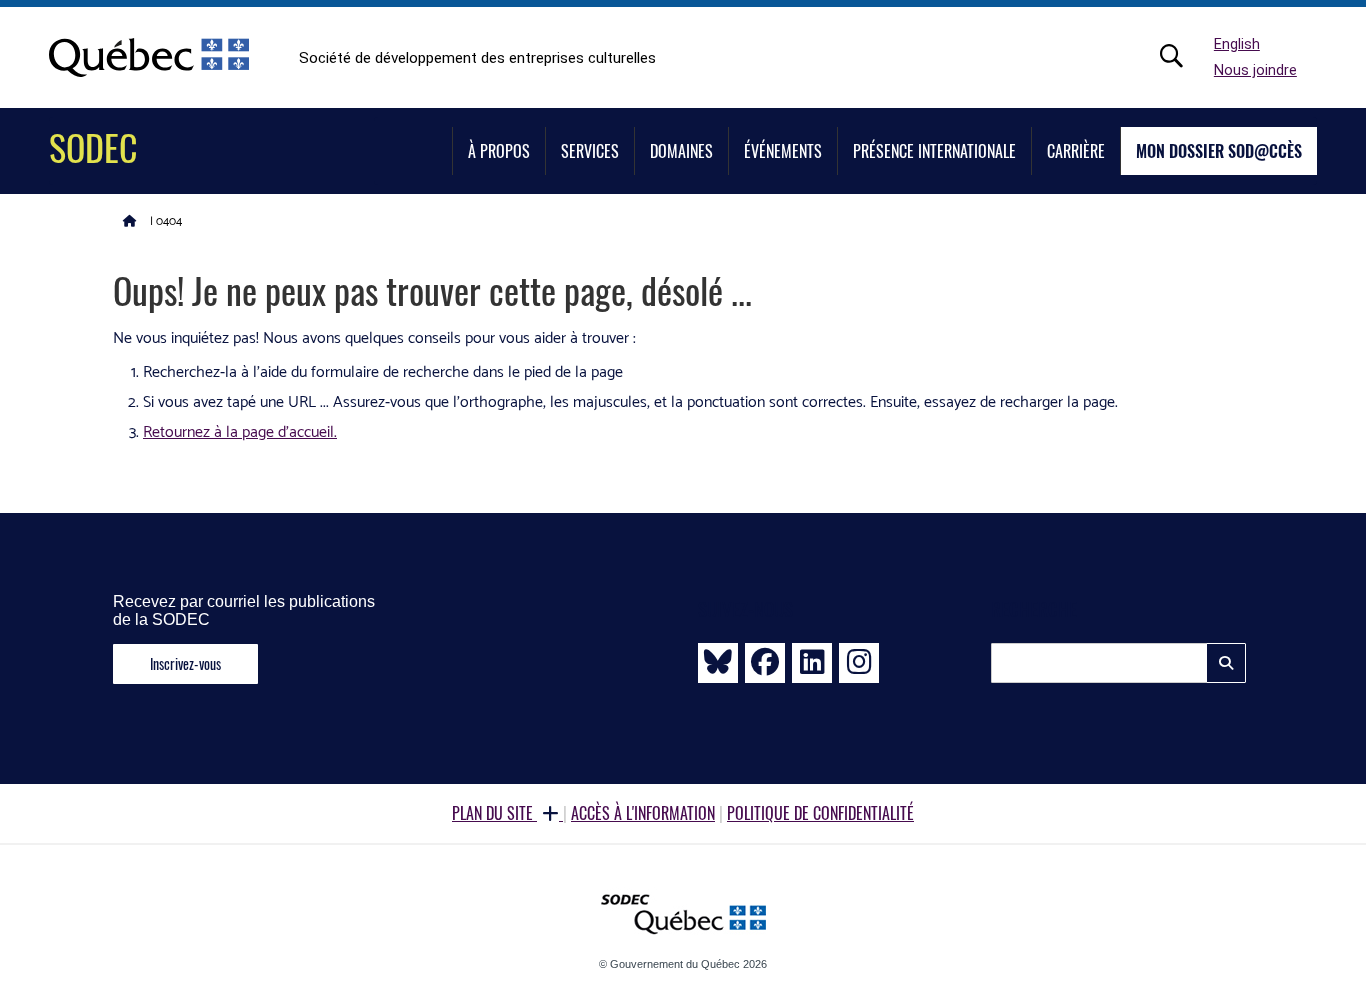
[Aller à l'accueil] (130, 220)
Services (590, 151)
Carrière (1076, 151)
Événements (783, 151)
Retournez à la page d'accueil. (240, 432)
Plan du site (494, 813)
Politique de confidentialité (820, 813)
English (1237, 44)
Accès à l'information (643, 813)
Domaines (681, 151)
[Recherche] (1182, 56)
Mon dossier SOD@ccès (1219, 151)
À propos (499, 151)
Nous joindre (1255, 70)
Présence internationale (934, 151)
